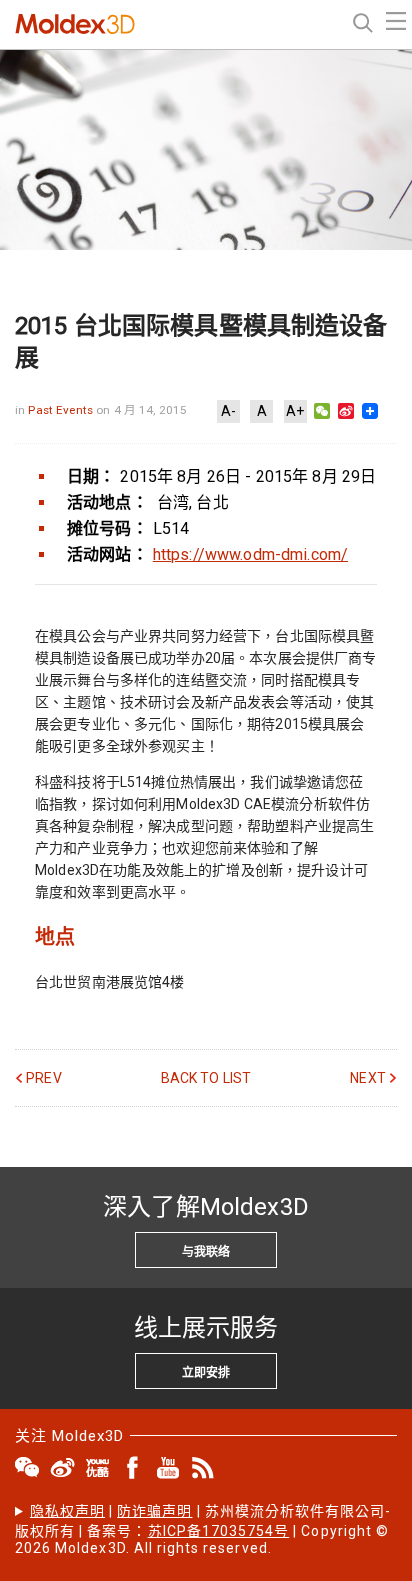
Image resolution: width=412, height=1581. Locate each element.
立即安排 (206, 1373)
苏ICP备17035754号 (219, 1531)
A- (228, 411)
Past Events (62, 410)
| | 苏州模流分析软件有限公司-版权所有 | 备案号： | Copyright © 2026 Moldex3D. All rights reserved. (203, 1529)
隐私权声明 (67, 1511)
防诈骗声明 (154, 1511)
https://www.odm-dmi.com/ (250, 554)
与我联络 (206, 1252)
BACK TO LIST (206, 1078)
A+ (295, 411)
